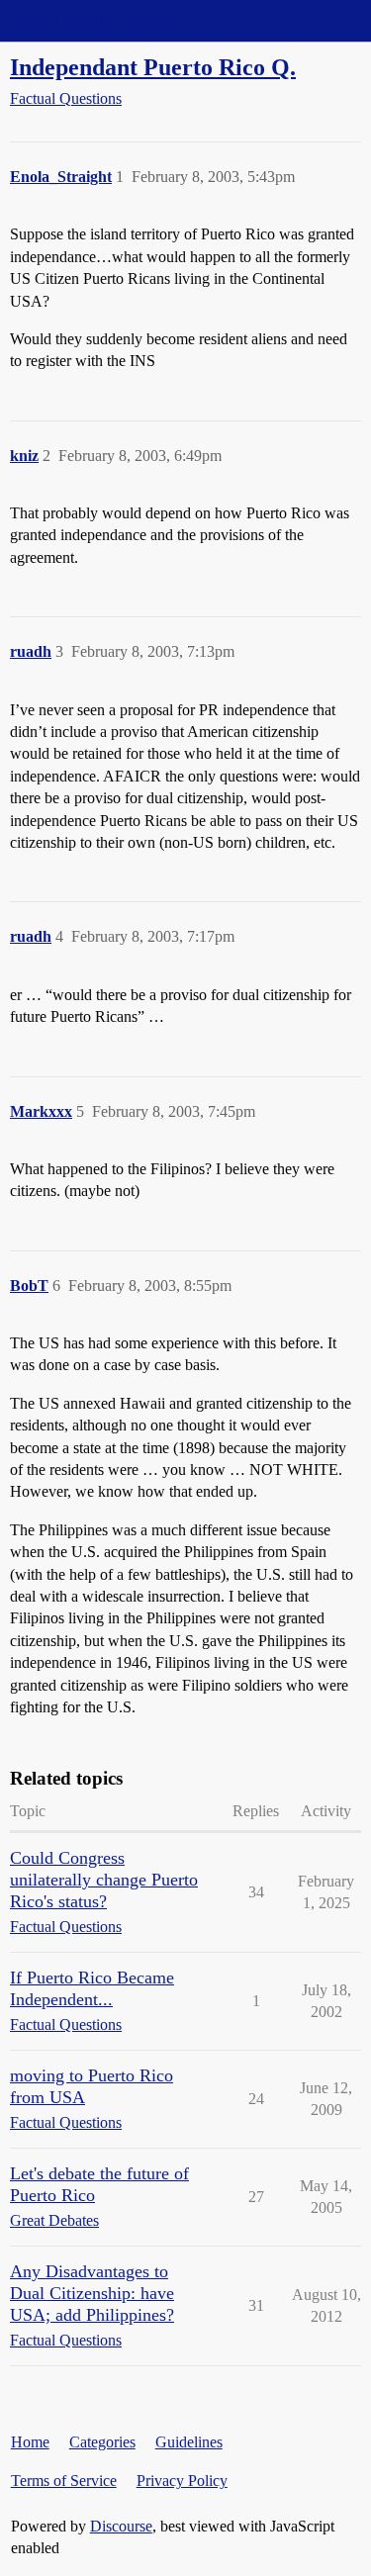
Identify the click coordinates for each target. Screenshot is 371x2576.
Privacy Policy (182, 2481)
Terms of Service (64, 2481)
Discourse (121, 2526)
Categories (102, 2442)
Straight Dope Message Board (104, 20)
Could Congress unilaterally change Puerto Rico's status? (104, 1880)
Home (30, 2442)
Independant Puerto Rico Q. (153, 67)
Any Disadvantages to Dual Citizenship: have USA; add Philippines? (92, 2293)
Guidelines (189, 2442)
